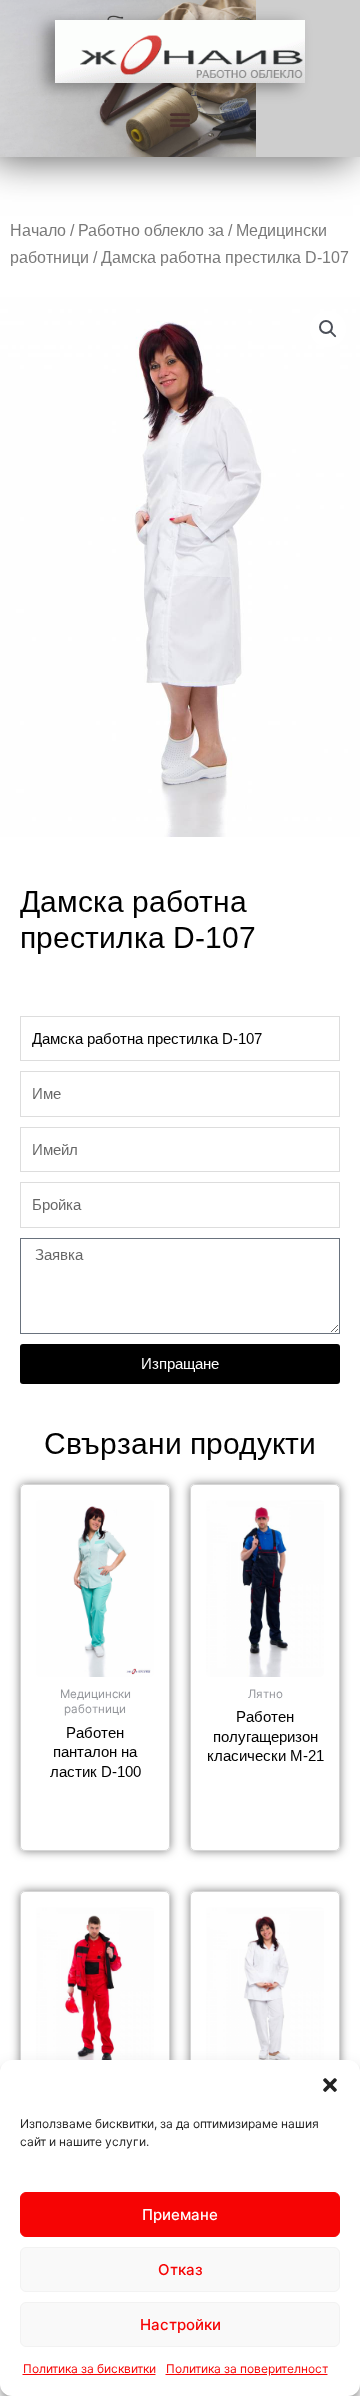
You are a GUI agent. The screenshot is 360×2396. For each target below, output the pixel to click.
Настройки (180, 2324)
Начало (38, 230)
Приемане (180, 2214)
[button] (330, 2085)
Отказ (180, 2269)
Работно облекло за (151, 230)
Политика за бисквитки (89, 2368)
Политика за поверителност (247, 2368)
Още (95, 1808)
